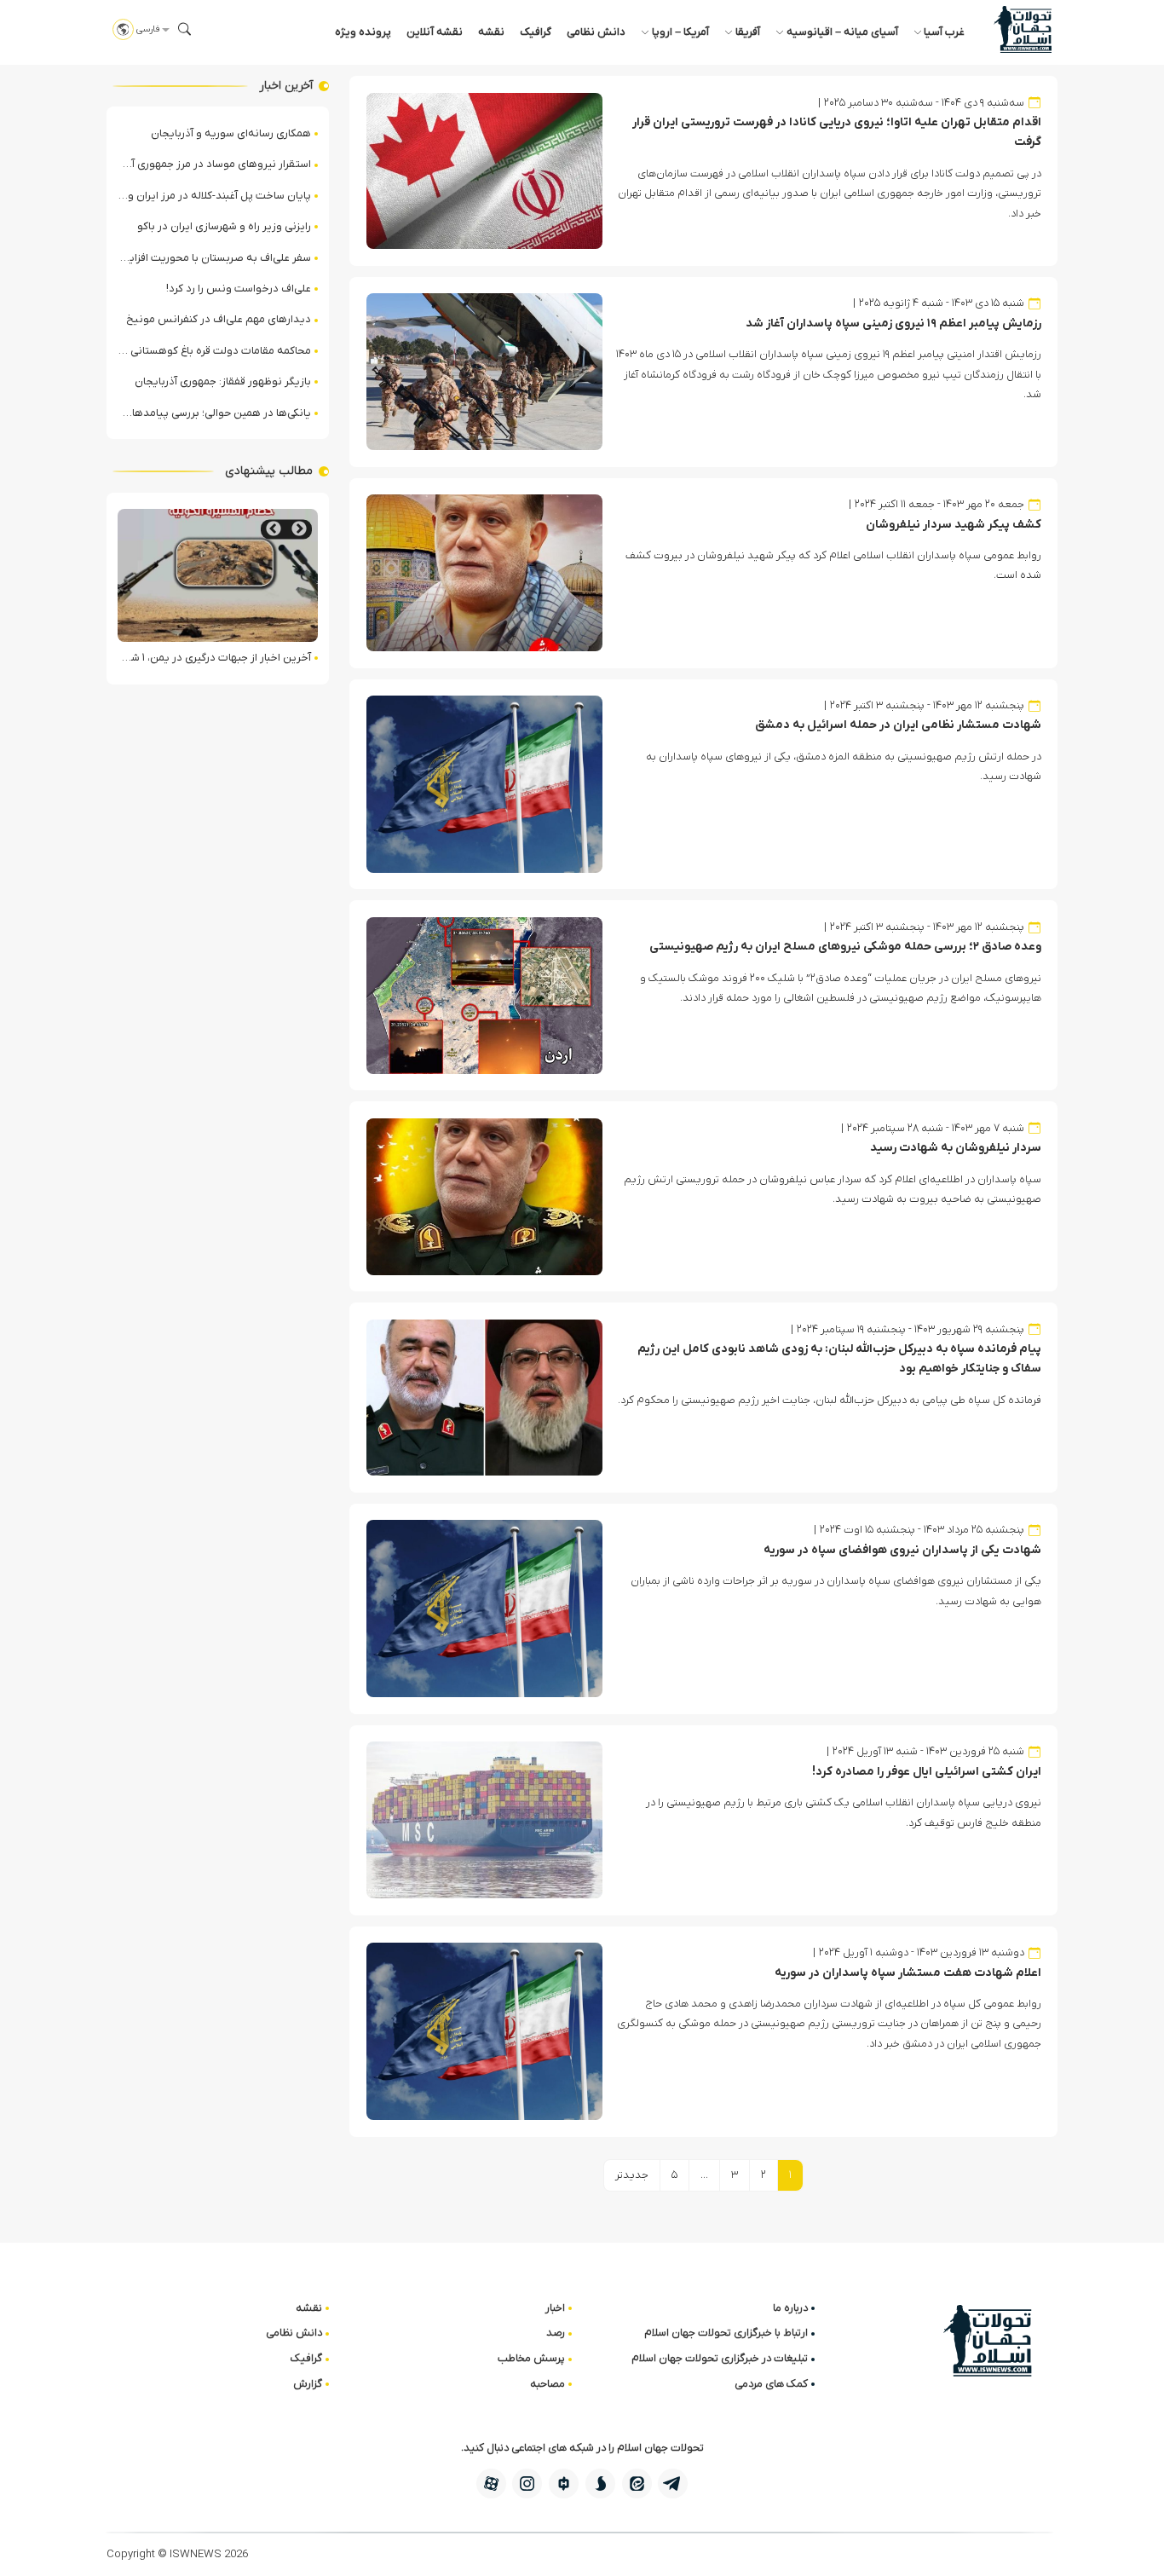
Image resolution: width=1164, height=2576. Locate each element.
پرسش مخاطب (531, 2358)
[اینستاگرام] (527, 2484)
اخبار (555, 2308)
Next (274, 529)
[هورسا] (564, 2484)
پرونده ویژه (363, 32)
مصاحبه (547, 2384)
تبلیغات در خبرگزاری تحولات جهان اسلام (720, 2358)
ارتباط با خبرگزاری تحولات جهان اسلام (726, 2333)
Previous (299, 529)
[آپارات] (491, 2484)
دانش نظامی (596, 32)
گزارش (308, 2384)
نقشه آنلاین (435, 32)
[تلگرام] (673, 2484)
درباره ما (790, 2308)
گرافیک (536, 32)
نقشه (491, 32)
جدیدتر (632, 2175)
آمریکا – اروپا (680, 32)
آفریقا (748, 32)
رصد (556, 2333)
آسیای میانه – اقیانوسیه (842, 32)
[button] (185, 29)
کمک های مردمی (771, 2384)
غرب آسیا (944, 32)
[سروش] (600, 2484)
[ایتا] (637, 2484)
